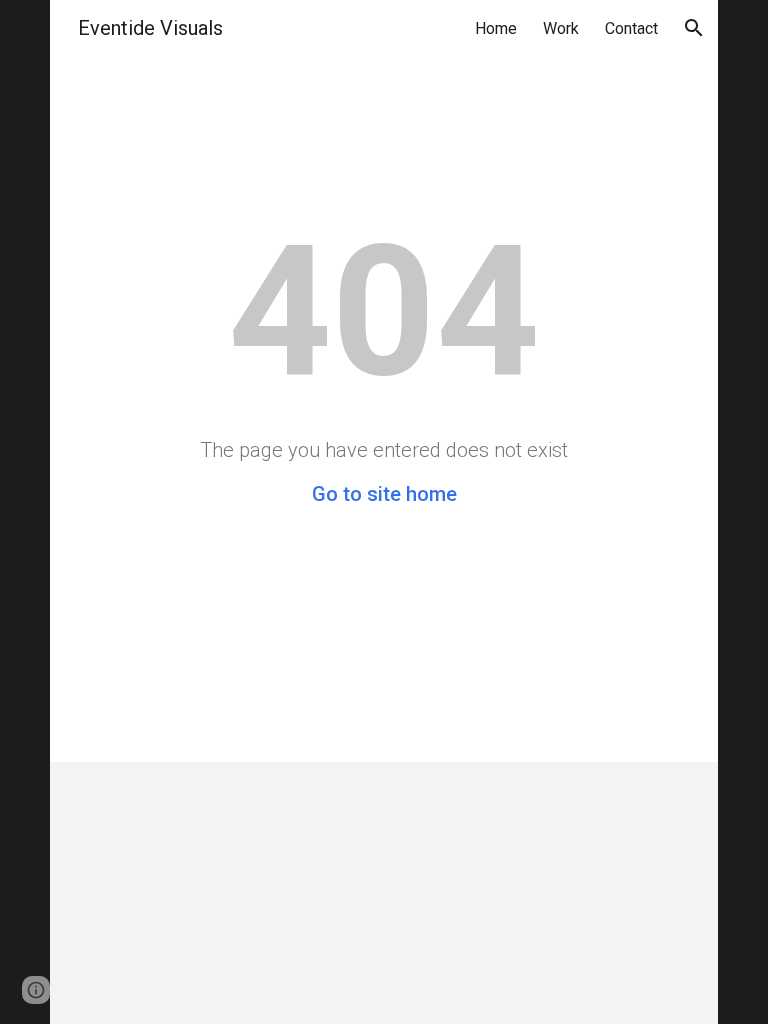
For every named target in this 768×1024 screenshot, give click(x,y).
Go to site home (384, 494)
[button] (694, 28)
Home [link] (496, 28)
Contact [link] (631, 28)
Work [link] (561, 28)
